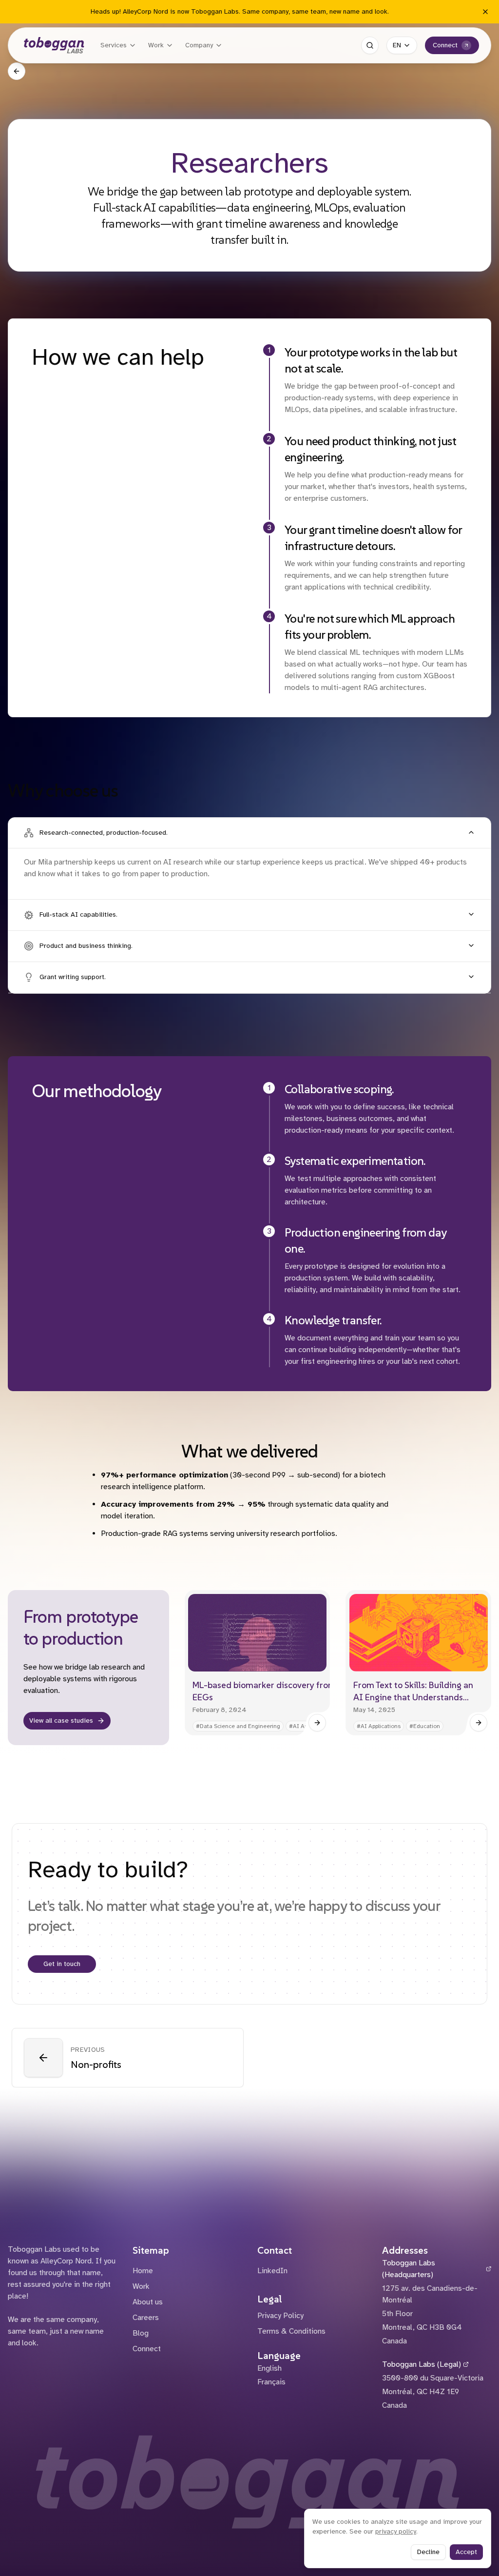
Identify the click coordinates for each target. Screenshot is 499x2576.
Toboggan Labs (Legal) (422, 2364)
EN (397, 45)
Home (143, 2271)
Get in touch (62, 1964)
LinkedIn (272, 2271)
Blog (141, 2333)
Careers (146, 2318)
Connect (445, 45)
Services (114, 45)
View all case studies (61, 1721)
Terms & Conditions (291, 2331)
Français (271, 2382)
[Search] (370, 45)
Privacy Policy (280, 2316)
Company (199, 45)
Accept (466, 2552)
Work (156, 45)
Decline (428, 2552)
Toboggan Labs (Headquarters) (409, 2269)
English (269, 2368)
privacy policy (396, 2531)
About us (148, 2302)
